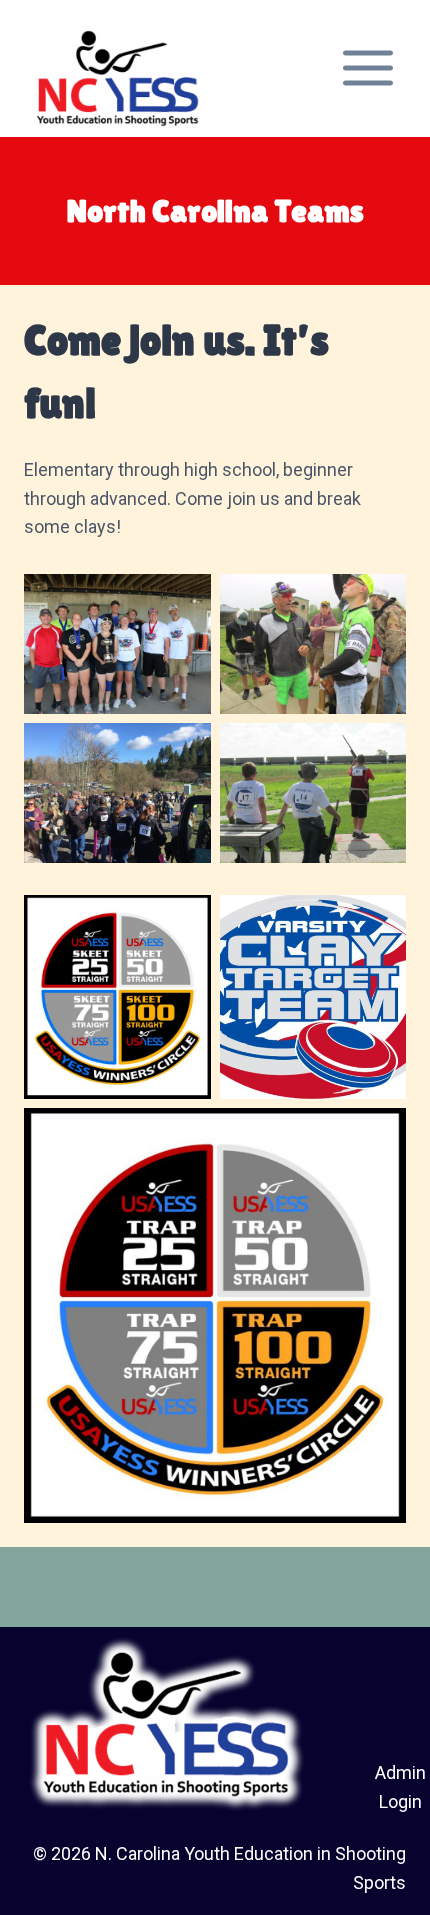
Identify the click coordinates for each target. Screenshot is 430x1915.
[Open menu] (367, 68)
